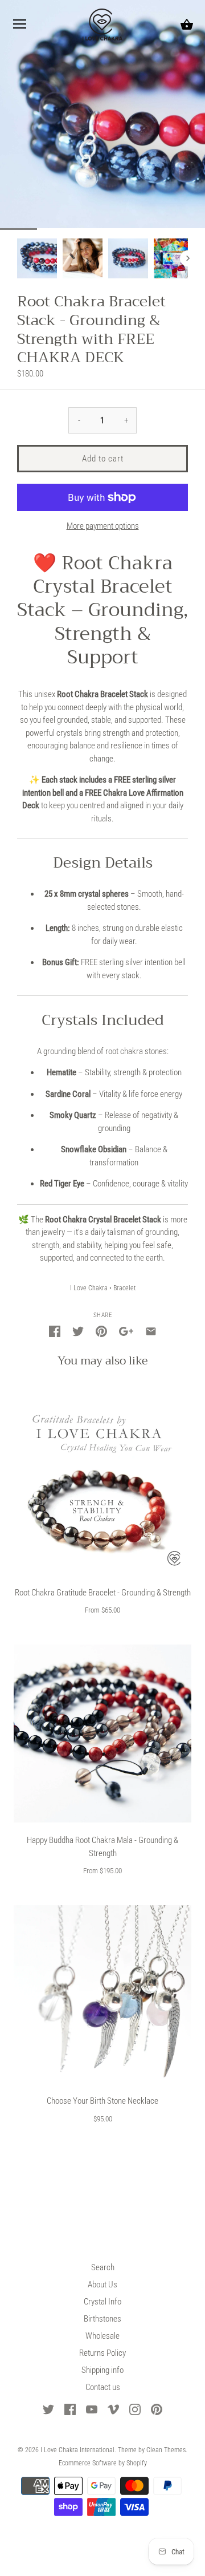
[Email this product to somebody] (151, 1330)
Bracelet (124, 1288)
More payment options (103, 526)
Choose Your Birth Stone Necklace (102, 2101)
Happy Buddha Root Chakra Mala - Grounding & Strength (102, 1847)
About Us (102, 2285)
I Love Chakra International (77, 2450)
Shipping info (102, 2370)
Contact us (103, 2387)
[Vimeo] (113, 2409)
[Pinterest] (157, 2409)
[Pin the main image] (101, 1330)
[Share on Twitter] (78, 1330)
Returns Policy (102, 2353)
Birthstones (102, 2319)
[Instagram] (135, 2409)
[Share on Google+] (126, 1330)
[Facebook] (70, 2409)
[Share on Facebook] (55, 1330)
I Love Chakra (89, 1288)
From (102, 1610)
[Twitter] (48, 2409)
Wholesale (102, 2336)
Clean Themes (166, 2450)
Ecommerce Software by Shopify (103, 2463)
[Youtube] (92, 2409)
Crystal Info (102, 2302)
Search (103, 2267)
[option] (37, 258)
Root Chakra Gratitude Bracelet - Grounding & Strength (103, 1593)
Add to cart (103, 459)
